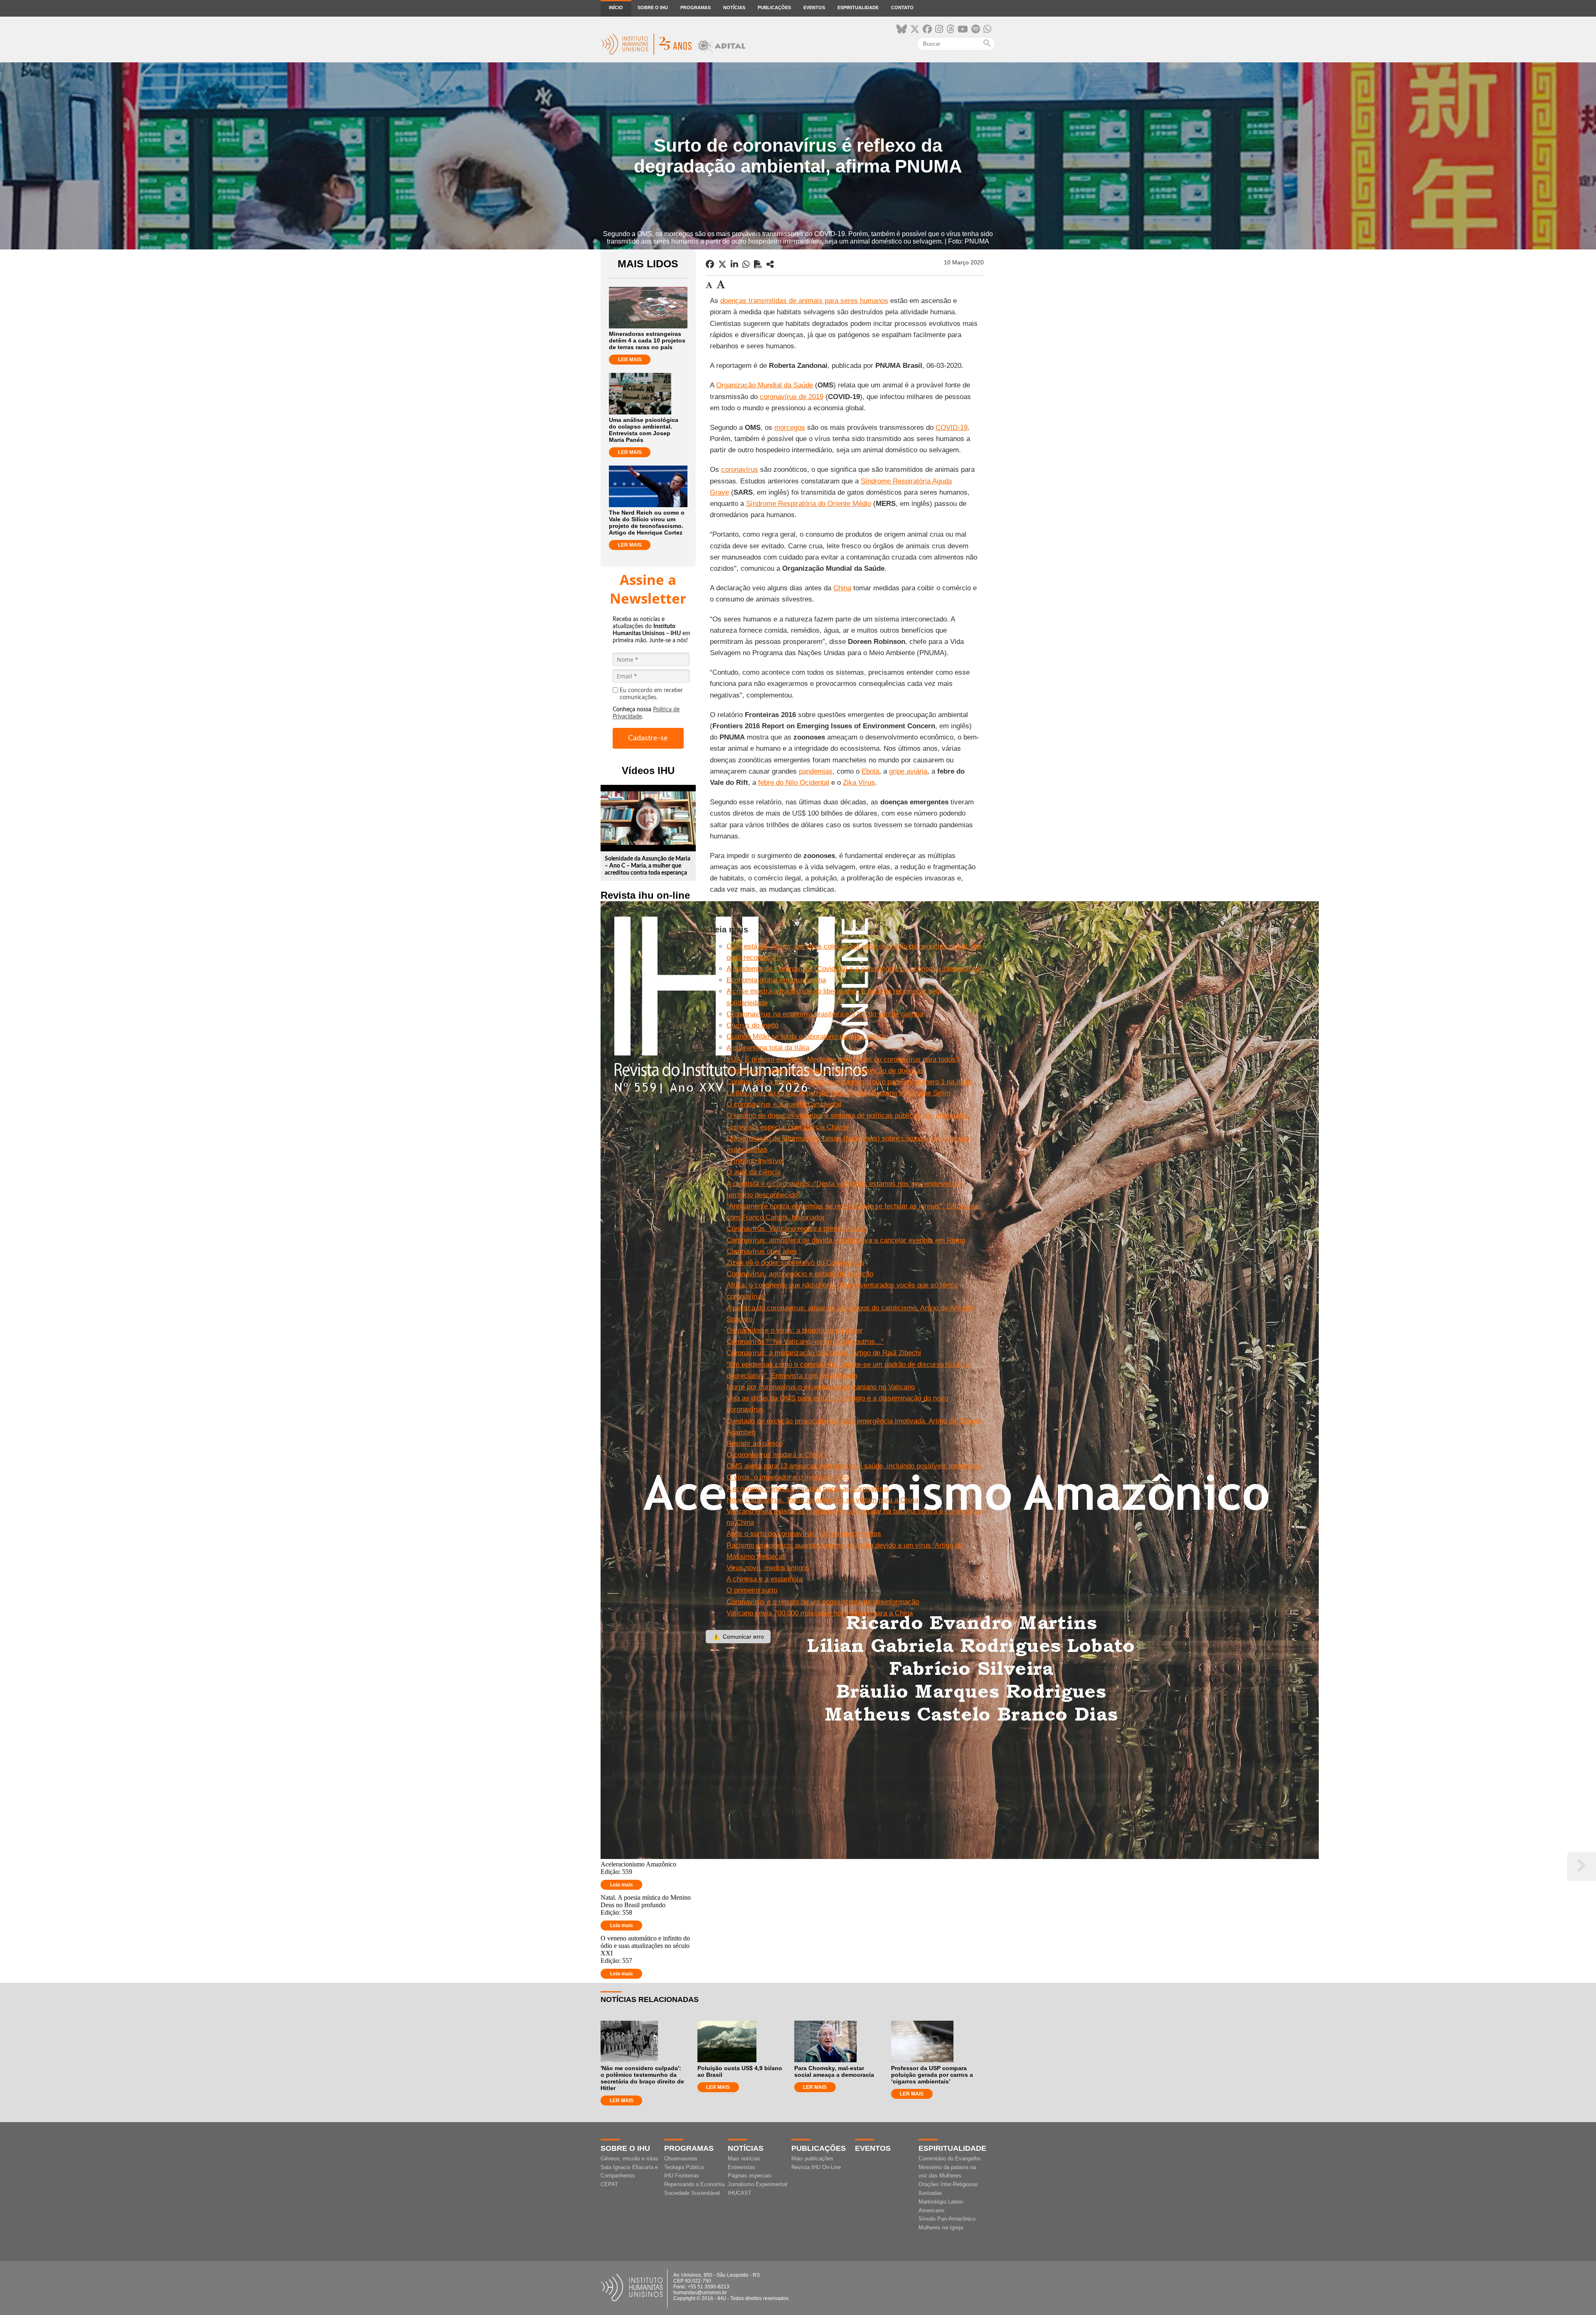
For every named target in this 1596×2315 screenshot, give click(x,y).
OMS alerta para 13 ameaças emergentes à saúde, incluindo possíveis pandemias (854, 1466)
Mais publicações (812, 2158)
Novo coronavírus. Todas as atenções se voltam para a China (822, 1500)
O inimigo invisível (755, 1161)
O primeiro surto (752, 1590)
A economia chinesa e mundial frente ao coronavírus (808, 1489)
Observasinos (681, 2158)
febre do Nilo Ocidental (794, 783)
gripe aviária (908, 771)
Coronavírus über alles (762, 1251)
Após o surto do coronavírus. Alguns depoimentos (804, 1534)
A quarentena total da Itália (768, 1048)
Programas (696, 7)
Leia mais (622, 1885)
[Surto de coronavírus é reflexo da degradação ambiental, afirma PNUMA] (770, 264)
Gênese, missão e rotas (629, 2158)
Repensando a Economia (694, 2184)
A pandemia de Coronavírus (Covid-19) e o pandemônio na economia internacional (854, 969)
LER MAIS (630, 360)
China (842, 588)
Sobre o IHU (653, 7)
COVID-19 (952, 428)
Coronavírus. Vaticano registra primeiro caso (796, 1229)
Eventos (814, 7)
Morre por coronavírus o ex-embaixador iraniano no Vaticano (821, 1387)
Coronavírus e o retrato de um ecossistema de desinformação (823, 1602)
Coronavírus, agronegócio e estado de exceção (800, 1274)
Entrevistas (741, 2167)
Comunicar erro (738, 1637)
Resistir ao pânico (755, 1443)
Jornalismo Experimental (757, 2184)
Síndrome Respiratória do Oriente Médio (809, 504)
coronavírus (740, 470)
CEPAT (609, 2184)
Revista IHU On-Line (816, 2167)
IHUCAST (740, 2193)
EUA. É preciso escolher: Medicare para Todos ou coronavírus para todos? (843, 1059)
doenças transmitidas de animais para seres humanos (804, 301)
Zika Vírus (859, 783)
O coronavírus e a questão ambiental (784, 1104)
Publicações (774, 7)
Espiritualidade (858, 7)
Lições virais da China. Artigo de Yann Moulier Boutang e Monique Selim (839, 1093)
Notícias (734, 7)
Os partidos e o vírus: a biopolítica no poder (795, 1330)
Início (616, 7)
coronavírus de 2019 (792, 397)
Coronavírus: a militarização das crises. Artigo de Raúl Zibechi (824, 1353)
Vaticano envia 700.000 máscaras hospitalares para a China (820, 1613)
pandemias (816, 771)
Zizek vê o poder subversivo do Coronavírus (796, 1263)
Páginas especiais (750, 2176)
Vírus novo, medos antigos (768, 1568)
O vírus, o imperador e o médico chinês (788, 1477)
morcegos (790, 428)
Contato (902, 7)
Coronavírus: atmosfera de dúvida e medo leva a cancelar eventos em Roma (846, 1240)
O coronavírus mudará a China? (776, 1455)
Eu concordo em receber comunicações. (651, 694)
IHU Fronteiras (682, 2176)
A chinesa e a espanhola (764, 1579)
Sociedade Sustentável (692, 2193)
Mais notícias (744, 2158)
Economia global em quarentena (776, 980)
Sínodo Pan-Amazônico (947, 2219)
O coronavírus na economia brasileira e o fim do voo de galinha (825, 1014)
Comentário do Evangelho (949, 2158)
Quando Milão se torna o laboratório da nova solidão (807, 1037)
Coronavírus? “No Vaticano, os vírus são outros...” (805, 1342)
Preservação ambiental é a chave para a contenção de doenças (825, 1071)
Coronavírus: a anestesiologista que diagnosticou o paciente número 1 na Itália (849, 1082)
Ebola (870, 771)
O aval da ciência (754, 1172)
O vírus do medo (752, 1025)
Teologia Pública (684, 2167)
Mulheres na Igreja (941, 2227)
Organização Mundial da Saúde (765, 385)
